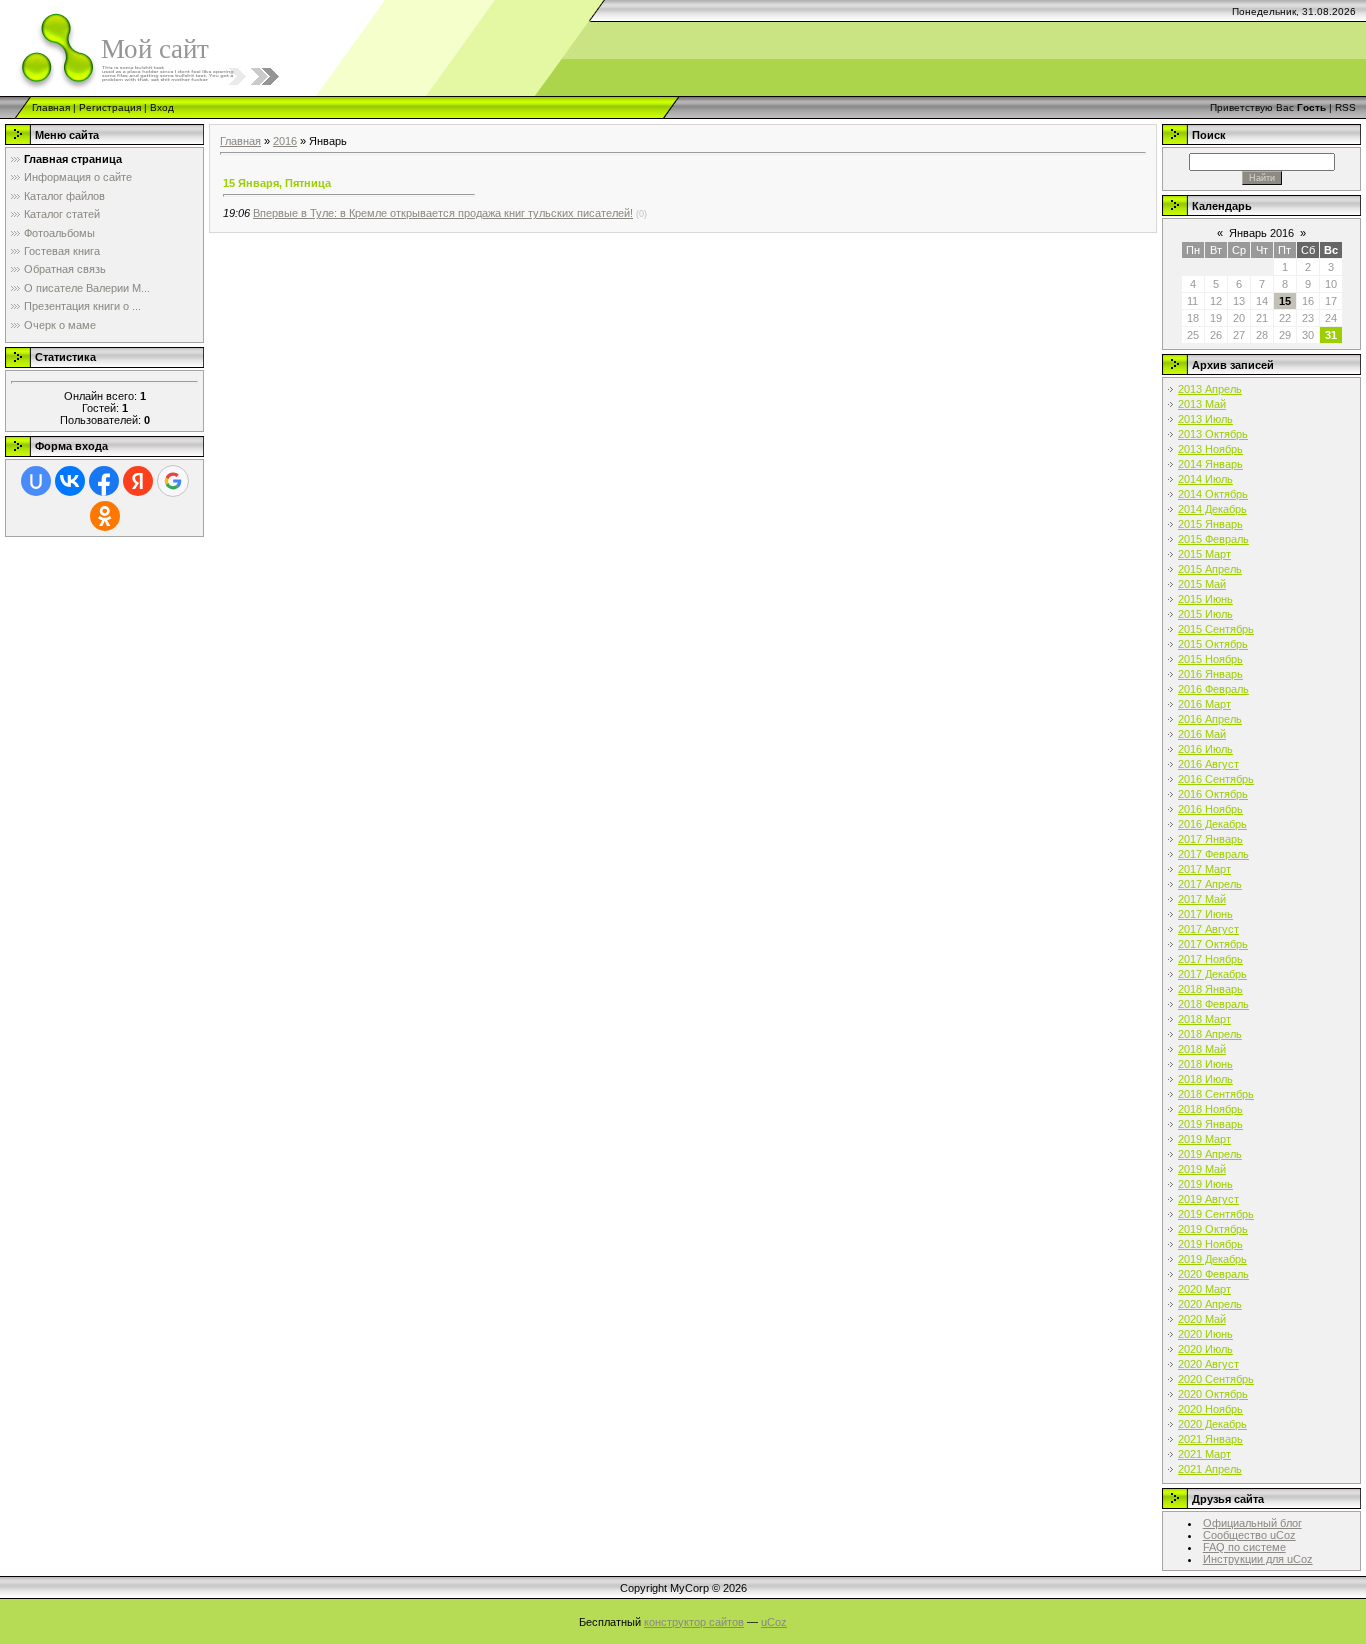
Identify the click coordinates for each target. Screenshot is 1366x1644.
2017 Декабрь (1212, 974)
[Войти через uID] (36, 481)
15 (1285, 301)
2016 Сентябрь (1216, 779)
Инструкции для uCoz (1258, 1559)
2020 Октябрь (1213, 1394)
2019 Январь (1210, 1124)
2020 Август (1208, 1364)
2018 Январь (1210, 989)
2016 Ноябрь (1210, 809)
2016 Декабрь (1212, 824)
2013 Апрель (1210, 389)
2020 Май (1202, 1319)
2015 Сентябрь (1216, 629)
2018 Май (1202, 1049)
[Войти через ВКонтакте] (70, 481)
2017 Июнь (1205, 914)
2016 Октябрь (1213, 794)
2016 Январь (1210, 674)
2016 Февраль (1213, 689)
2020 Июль (1205, 1349)
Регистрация (110, 107)
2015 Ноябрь (1210, 659)
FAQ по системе (1244, 1547)
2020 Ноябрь (1210, 1409)
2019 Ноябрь (1210, 1244)
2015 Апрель (1210, 569)
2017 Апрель (1210, 884)
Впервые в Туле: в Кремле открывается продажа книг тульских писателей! (443, 213)
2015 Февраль (1213, 539)
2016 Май (1202, 734)
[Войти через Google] (173, 481)
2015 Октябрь (1213, 644)
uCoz (774, 1622)
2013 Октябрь (1213, 434)
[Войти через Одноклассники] (105, 516)
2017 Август (1208, 929)
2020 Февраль (1213, 1274)
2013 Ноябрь (1210, 449)
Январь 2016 (1261, 233)
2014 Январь (1210, 464)
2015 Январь (1210, 524)
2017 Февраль (1213, 854)
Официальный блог (1252, 1523)
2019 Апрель (1210, 1154)
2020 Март (1204, 1289)
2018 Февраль (1213, 1004)
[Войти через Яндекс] (138, 481)
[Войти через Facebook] (104, 481)
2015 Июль (1205, 614)
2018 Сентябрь (1216, 1094)
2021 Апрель (1210, 1469)
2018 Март (1204, 1019)
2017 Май (1202, 899)
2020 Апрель (1210, 1304)
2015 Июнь (1205, 599)
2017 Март (1204, 869)
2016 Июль (1205, 749)
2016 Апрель (1210, 719)
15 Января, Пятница (277, 183)
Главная (51, 107)
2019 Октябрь (1213, 1229)
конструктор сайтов (694, 1622)
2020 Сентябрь (1216, 1379)
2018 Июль (1205, 1079)
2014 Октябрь (1213, 494)
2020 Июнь (1205, 1334)
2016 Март (1204, 704)
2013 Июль (1205, 419)
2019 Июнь (1205, 1184)
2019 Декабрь (1212, 1259)
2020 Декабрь (1212, 1424)
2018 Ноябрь (1210, 1109)
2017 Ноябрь (1210, 959)
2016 (285, 141)
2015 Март (1204, 554)
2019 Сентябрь (1216, 1214)
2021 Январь (1210, 1439)
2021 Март (1204, 1454)
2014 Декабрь (1212, 509)
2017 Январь (1210, 839)
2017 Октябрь (1213, 944)
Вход (162, 107)
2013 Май (1202, 404)
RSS (1345, 107)
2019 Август (1208, 1199)
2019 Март (1204, 1139)
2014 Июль (1205, 479)
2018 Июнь (1205, 1064)
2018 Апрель (1210, 1034)
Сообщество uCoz (1249, 1535)
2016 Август (1208, 764)
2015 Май (1202, 584)
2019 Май (1202, 1169)
